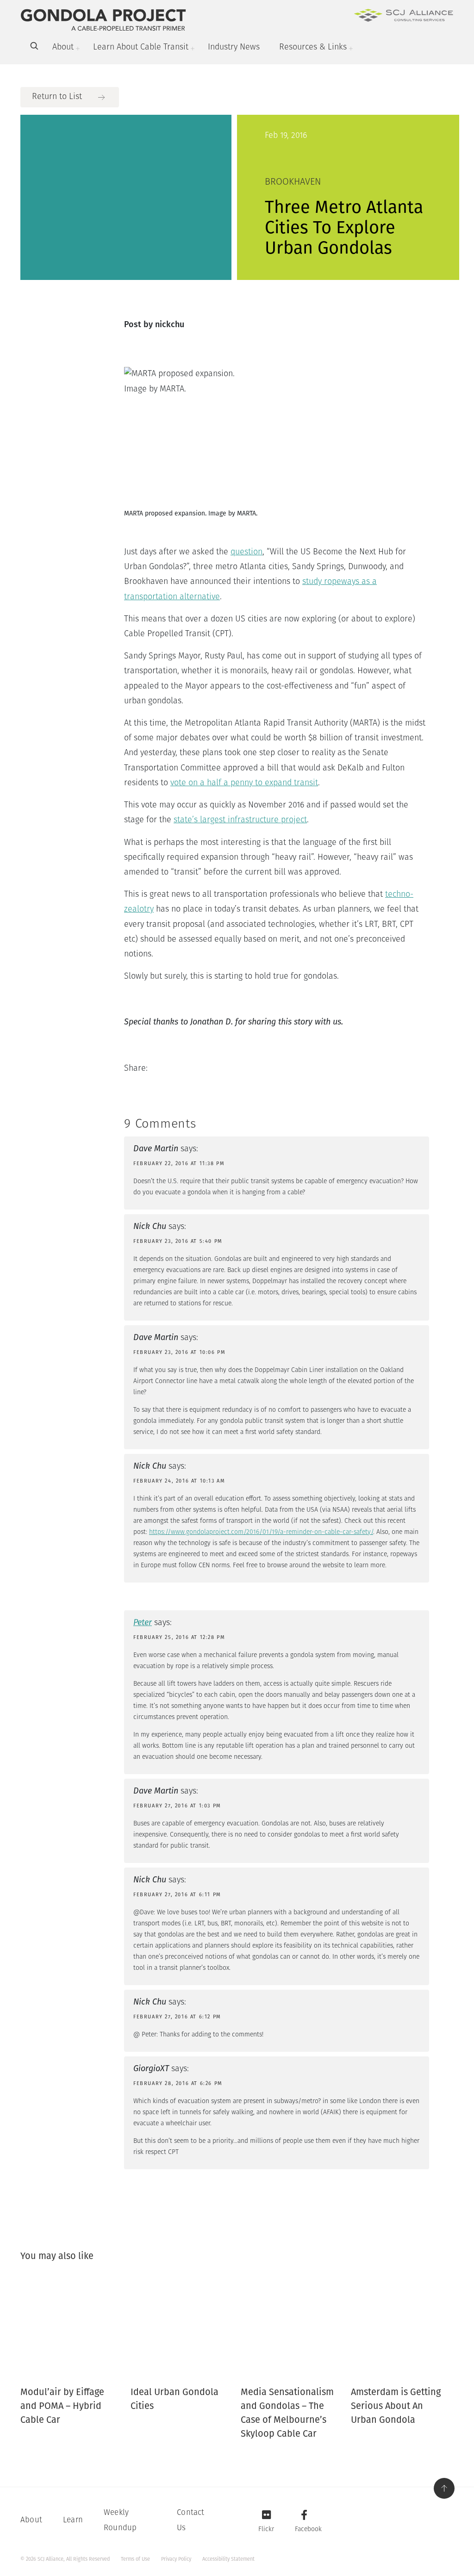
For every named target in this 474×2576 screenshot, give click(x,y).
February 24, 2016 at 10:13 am (179, 1481)
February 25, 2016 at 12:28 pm (179, 1637)
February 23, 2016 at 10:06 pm (179, 1352)
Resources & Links (313, 48)
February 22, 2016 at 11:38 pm (179, 1164)
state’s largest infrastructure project (240, 820)
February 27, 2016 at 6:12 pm (177, 2017)
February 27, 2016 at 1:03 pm (177, 1806)
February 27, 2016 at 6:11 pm (177, 1895)
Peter (143, 1622)
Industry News (234, 48)
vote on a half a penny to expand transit (244, 783)
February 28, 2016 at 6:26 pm (178, 2083)
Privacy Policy (176, 2559)
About (63, 48)
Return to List (57, 97)
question (246, 552)
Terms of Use (135, 2559)
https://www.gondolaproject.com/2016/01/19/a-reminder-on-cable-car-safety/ (261, 1532)
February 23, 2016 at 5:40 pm (178, 1241)
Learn (73, 2520)
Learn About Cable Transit (141, 48)
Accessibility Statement (228, 2559)
